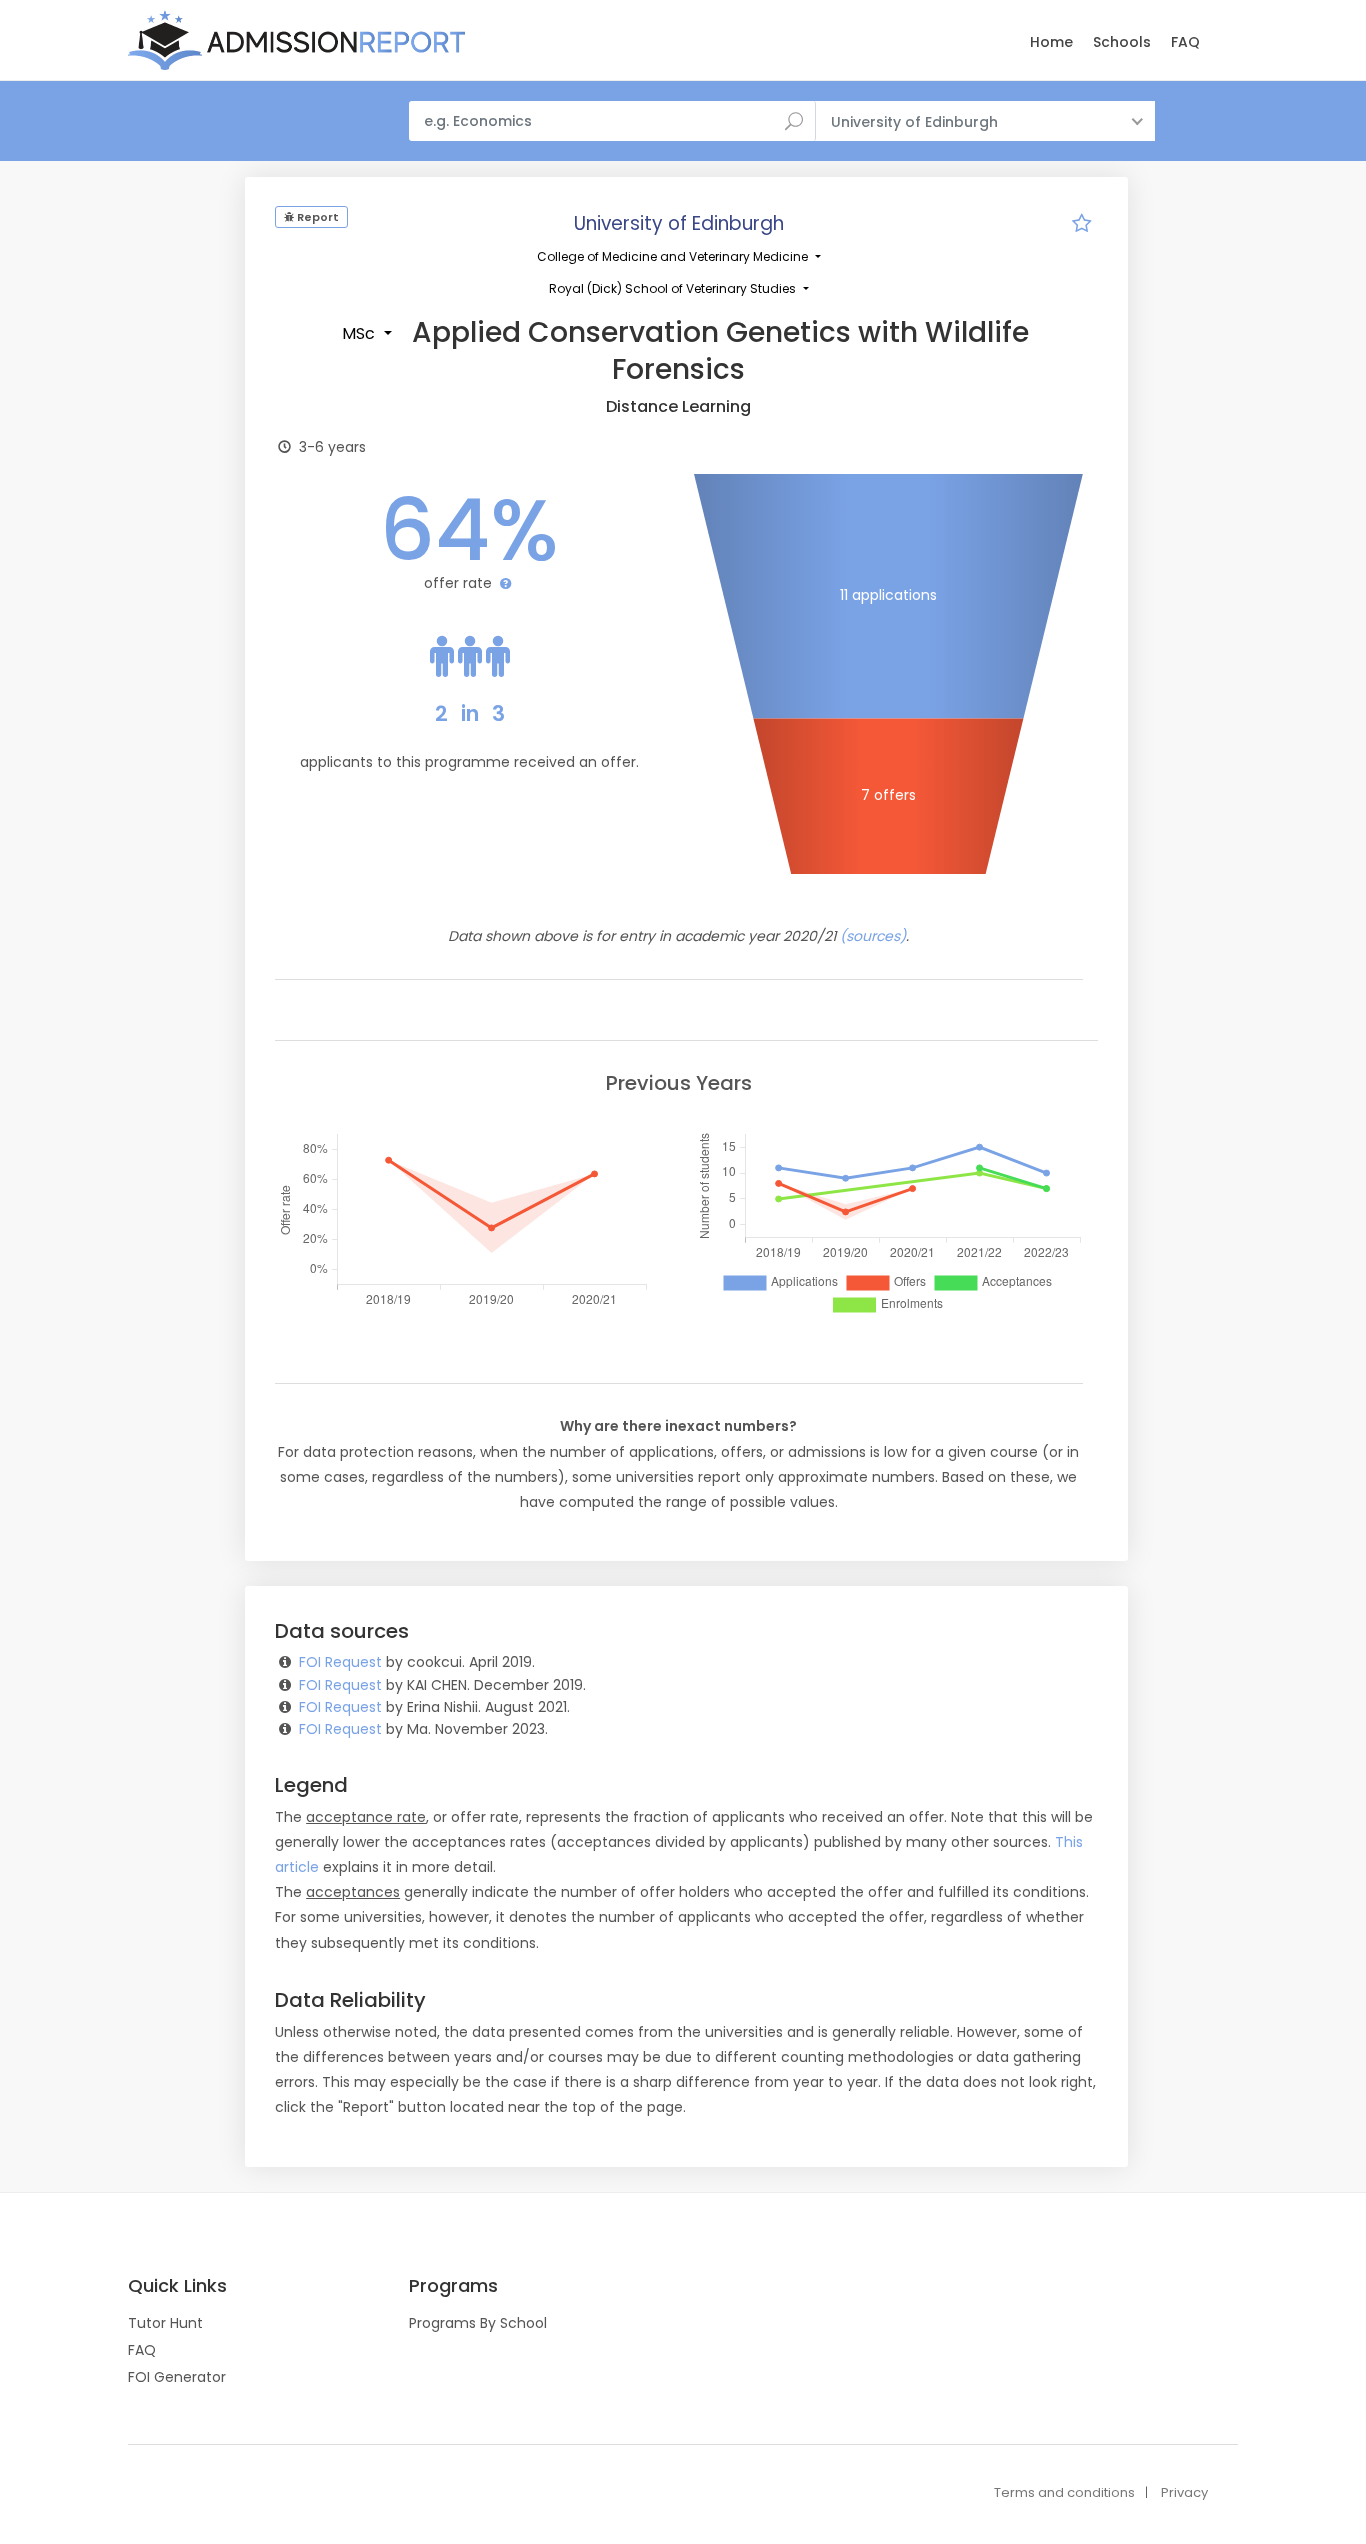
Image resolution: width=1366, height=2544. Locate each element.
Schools (1122, 42)
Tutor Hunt (165, 2323)
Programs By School (478, 2323)
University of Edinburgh (679, 223)
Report (316, 217)
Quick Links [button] (177, 2286)
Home (1051, 42)
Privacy (1184, 2492)
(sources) (873, 936)
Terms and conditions (1064, 2492)
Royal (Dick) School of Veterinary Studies (674, 288)
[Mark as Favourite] (1082, 226)
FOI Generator (177, 2377)
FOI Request (340, 1662)
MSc (360, 333)
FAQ (1185, 42)
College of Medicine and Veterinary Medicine (674, 256)
